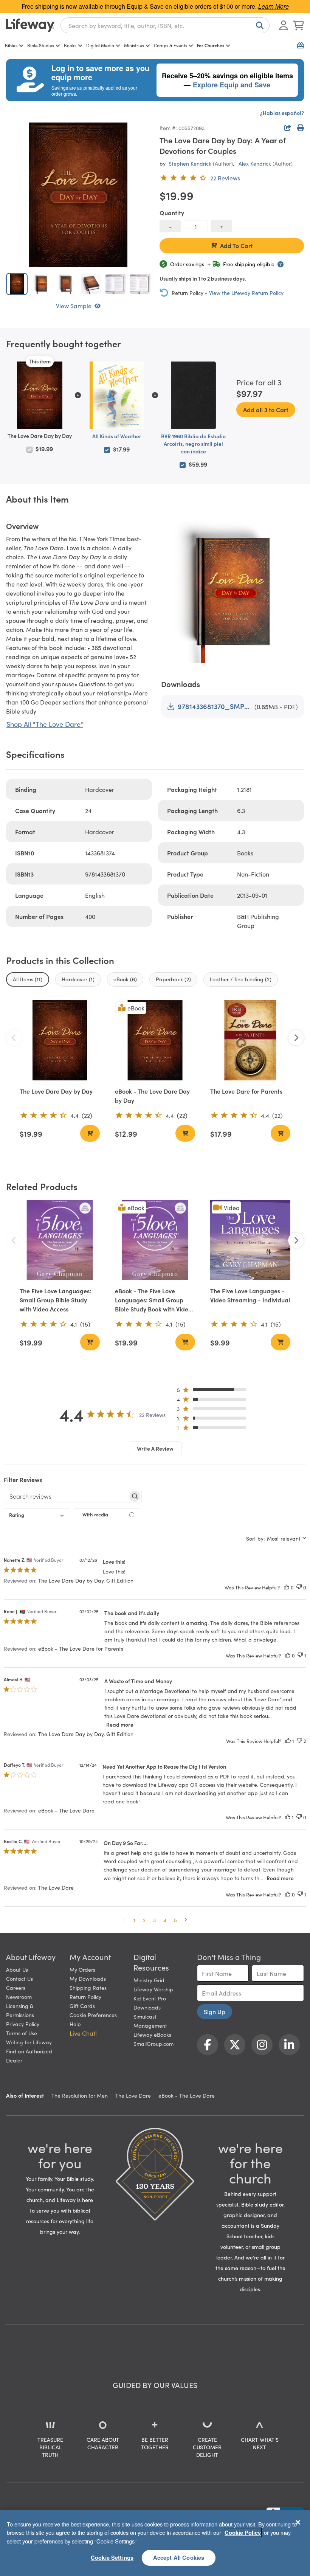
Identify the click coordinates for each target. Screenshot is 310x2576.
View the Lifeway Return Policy (246, 293)
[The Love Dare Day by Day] (60, 1040)
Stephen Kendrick (190, 163)
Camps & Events (170, 45)
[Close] (298, 2522)
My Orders (82, 1969)
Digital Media (100, 45)
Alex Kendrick (255, 163)
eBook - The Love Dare (187, 2095)
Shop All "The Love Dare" (45, 724)
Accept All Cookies (179, 2557)
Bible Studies (41, 45)
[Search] (258, 25)
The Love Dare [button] (56, 1887)
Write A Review (155, 1448)
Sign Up (215, 2011)
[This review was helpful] (287, 1587)
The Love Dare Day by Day (56, 1091)
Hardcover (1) (78, 979)
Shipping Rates (88, 1988)
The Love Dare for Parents (246, 1091)
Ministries (134, 45)
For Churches (211, 45)
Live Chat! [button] (83, 2033)
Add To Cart (236, 245)
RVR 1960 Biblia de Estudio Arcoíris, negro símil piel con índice (193, 444)
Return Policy (85, 1997)
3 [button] (154, 1920)
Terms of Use (22, 2033)
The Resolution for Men (80, 2095)
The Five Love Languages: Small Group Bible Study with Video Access (55, 1300)
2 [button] (144, 1920)
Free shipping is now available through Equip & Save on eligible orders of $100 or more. (155, 6)
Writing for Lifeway (29, 2042)
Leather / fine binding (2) (241, 979)
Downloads (147, 2007)
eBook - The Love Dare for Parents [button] (81, 1648)
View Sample (74, 306)
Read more (120, 1724)
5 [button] (175, 1920)
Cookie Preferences (93, 2015)
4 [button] (165, 1920)
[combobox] (165, 25)
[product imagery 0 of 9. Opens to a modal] (78, 195)
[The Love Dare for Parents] (250, 1040)
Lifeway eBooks (152, 2034)
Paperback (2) (173, 979)
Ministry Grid (149, 1980)
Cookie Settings (112, 2557)
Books (70, 45)
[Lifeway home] (30, 25)
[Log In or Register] (284, 25)
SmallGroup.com (153, 2044)
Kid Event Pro (150, 1998)
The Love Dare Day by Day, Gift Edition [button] (86, 1580)
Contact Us (19, 1979)
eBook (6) (125, 979)
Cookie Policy (243, 2533)
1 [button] (134, 1920)
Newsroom (19, 1997)
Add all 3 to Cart (266, 410)
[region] (155, 2543)
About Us (17, 1969)
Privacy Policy (23, 2024)
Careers (16, 1988)
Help (75, 2024)
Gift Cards (82, 2006)
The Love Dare (133, 2095)
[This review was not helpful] (299, 1587)
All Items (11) (28, 979)
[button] (214, 1391)
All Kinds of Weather (117, 436)
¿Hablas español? (282, 113)
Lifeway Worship (153, 1989)
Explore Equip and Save (232, 85)
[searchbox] (66, 1496)
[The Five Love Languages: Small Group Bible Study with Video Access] (60, 1240)
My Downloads (88, 1979)
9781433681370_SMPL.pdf (215, 706)
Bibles (11, 45)
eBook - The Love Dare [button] (66, 1810)
